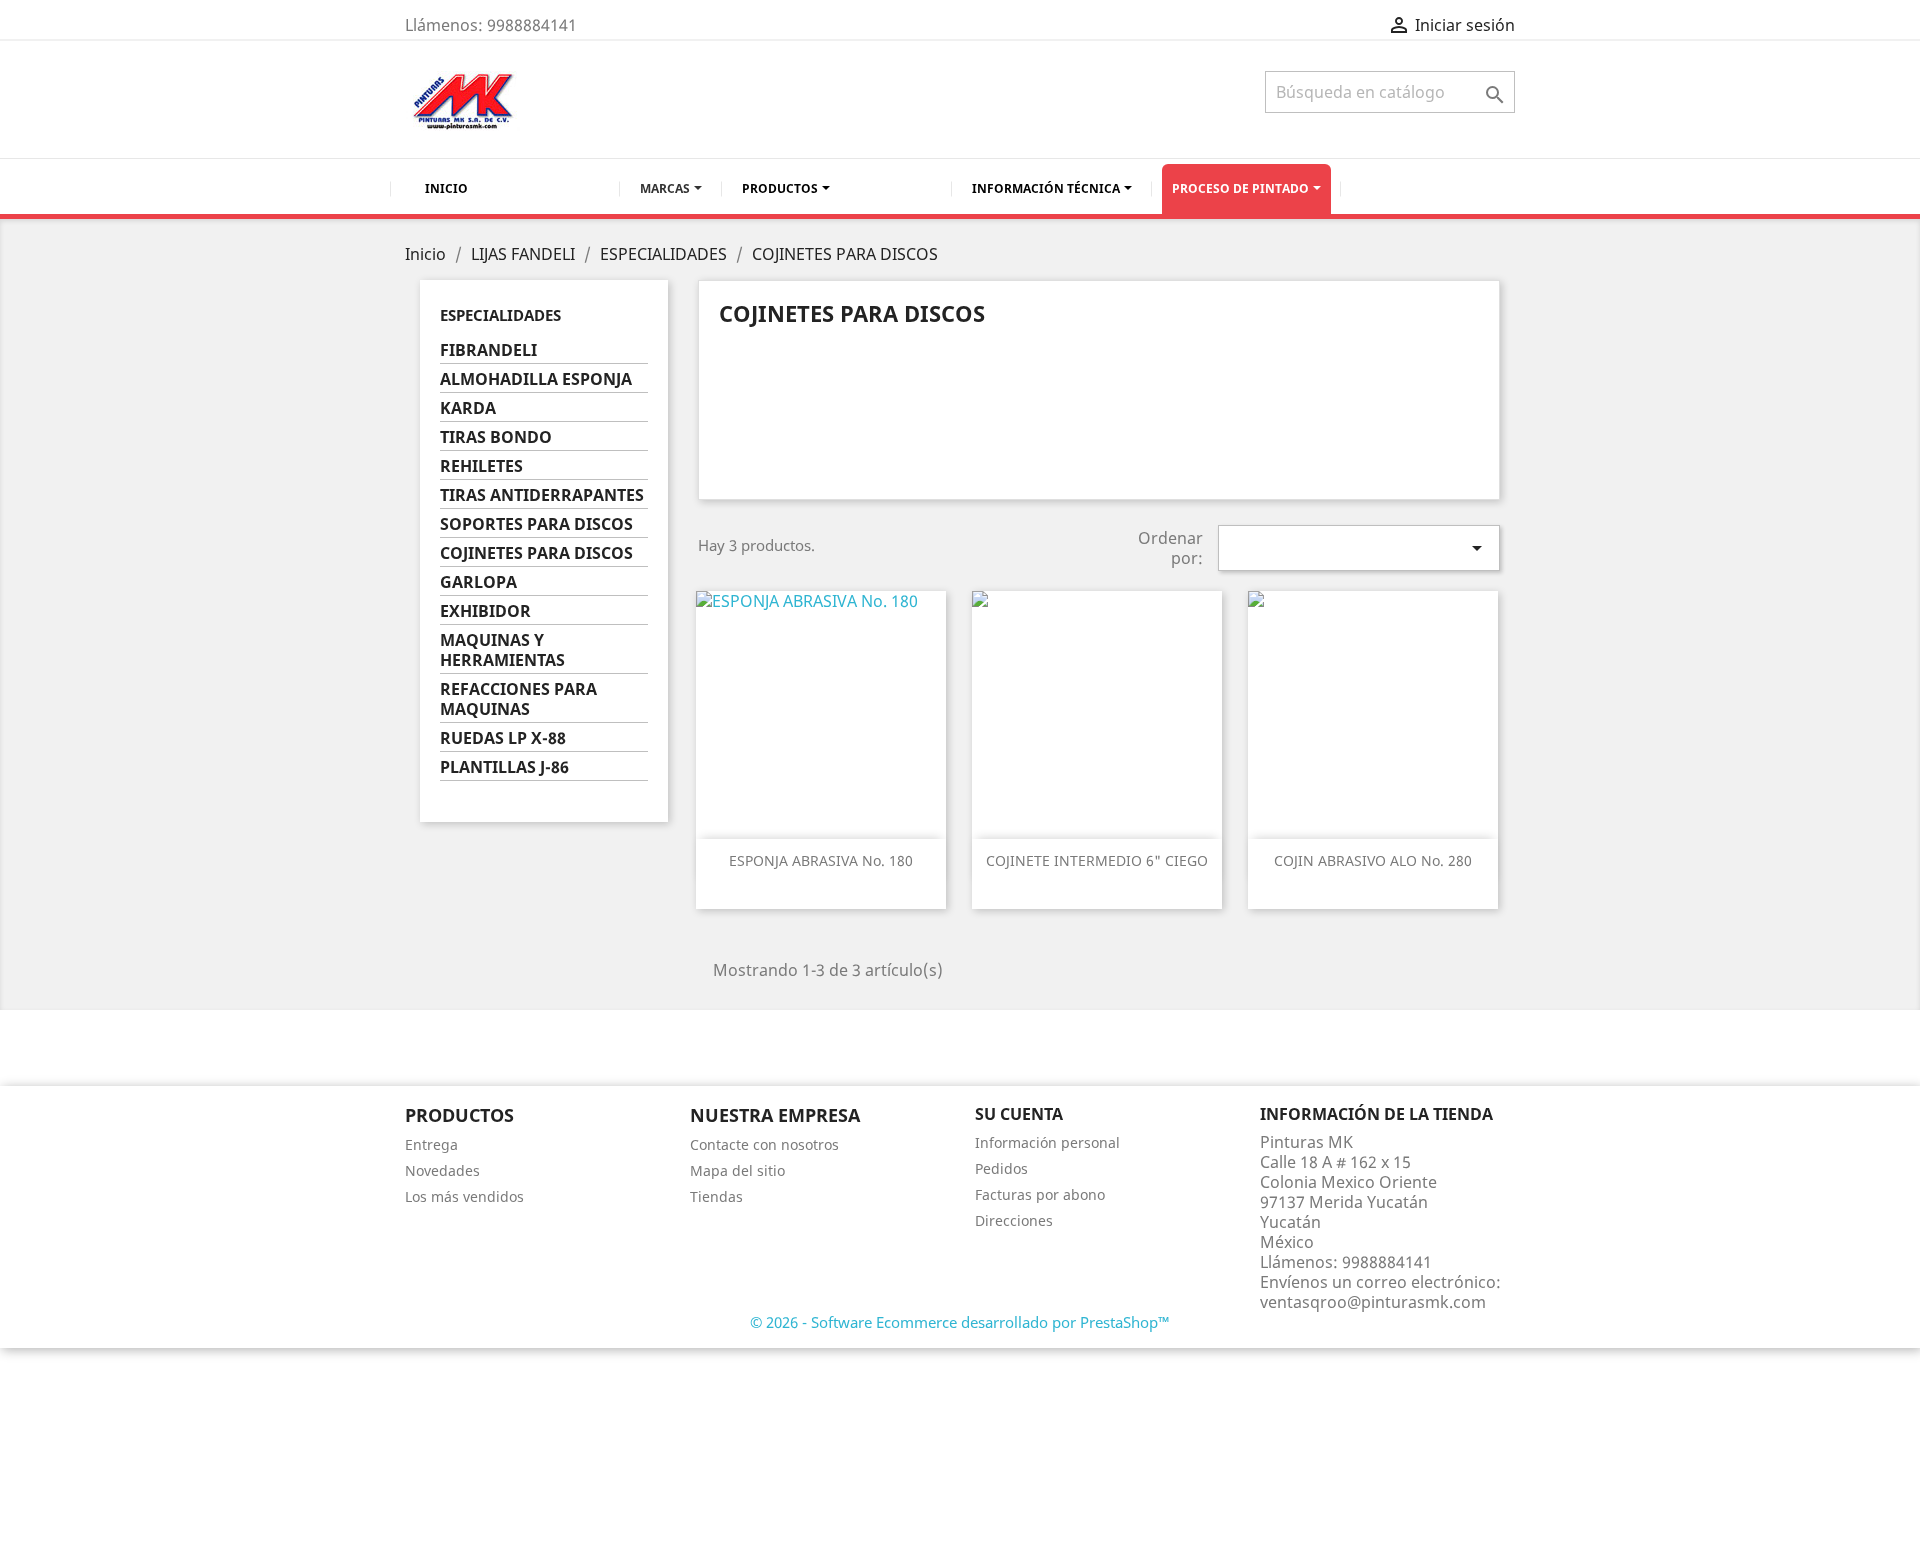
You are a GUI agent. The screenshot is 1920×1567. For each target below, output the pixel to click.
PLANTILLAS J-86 (504, 767)
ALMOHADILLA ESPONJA (536, 379)
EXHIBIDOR (485, 611)
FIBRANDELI (488, 350)
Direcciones (1014, 1220)
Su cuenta (1019, 1114)
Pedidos (1001, 1168)
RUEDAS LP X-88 (503, 738)
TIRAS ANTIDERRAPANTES (542, 495)
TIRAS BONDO (496, 437)
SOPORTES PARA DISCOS (536, 524)
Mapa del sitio (737, 1170)
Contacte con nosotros (764, 1144)
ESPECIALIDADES (500, 315)
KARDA (468, 408)
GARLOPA (478, 582)
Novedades (442, 1170)
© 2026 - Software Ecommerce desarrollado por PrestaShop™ (960, 1322)
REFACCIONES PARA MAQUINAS (518, 699)
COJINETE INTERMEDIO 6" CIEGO (1097, 860)
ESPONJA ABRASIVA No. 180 (821, 860)
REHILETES (481, 466)
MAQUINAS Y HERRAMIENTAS (502, 650)
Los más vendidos (464, 1196)
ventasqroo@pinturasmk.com (1373, 1302)
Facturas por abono (1040, 1194)
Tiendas (716, 1196)
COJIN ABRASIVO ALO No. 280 (1373, 860)
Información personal (1047, 1142)
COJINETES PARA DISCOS (536, 553)
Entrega (431, 1144)
